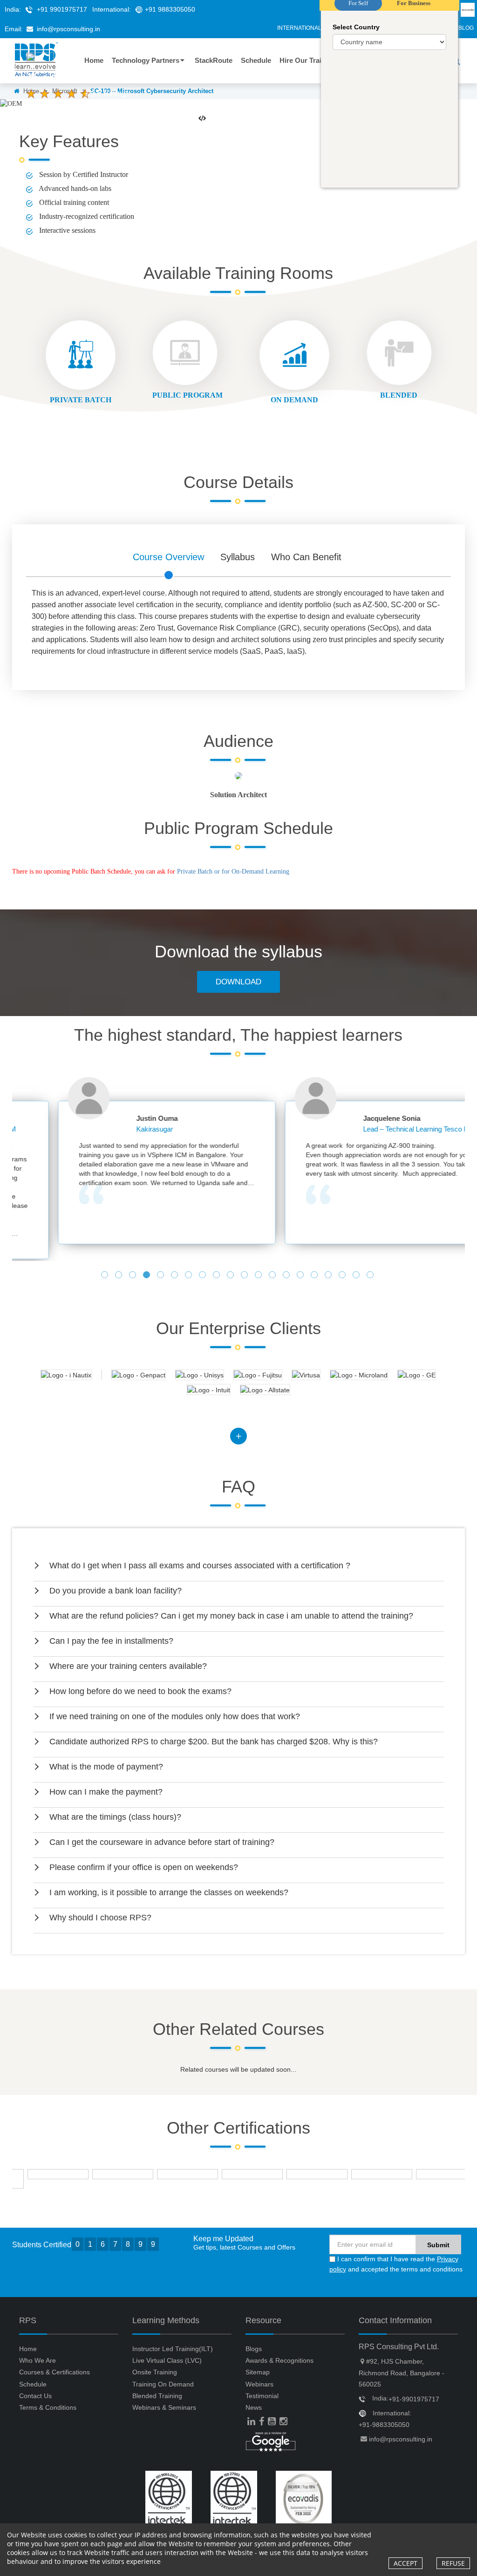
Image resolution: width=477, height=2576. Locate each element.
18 (343, 1276)
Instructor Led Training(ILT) (173, 2349)
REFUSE (453, 2563)
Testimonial (262, 2396)
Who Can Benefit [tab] (306, 557)
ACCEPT (405, 2563)
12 (259, 1276)
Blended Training (157, 2396)
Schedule (33, 2384)
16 (315, 1276)
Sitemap (258, 2372)
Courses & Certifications (55, 2372)
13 (273, 1276)
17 (329, 1276)
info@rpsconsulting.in (68, 29)
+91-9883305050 (384, 2425)
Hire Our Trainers (308, 60)
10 (232, 1276)
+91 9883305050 (170, 9)
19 (357, 1276)
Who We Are (37, 2360)
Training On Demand (163, 2384)
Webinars (259, 2384)
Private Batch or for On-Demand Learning (233, 871)
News (254, 2407)
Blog (466, 28)
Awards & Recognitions (279, 2360)
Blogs (254, 2349)
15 (301, 1276)
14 (287, 1276)
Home (28, 2349)
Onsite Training (155, 2372)
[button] (239, 1566)
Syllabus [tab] (238, 557)
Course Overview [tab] (168, 557)
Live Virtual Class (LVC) (167, 2360)
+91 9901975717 (62, 9)
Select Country (356, 27)
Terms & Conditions (48, 2407)
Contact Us (35, 2396)
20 (371, 1276)
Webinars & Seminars (164, 2407)
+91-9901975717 (414, 2399)
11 (245, 1276)
